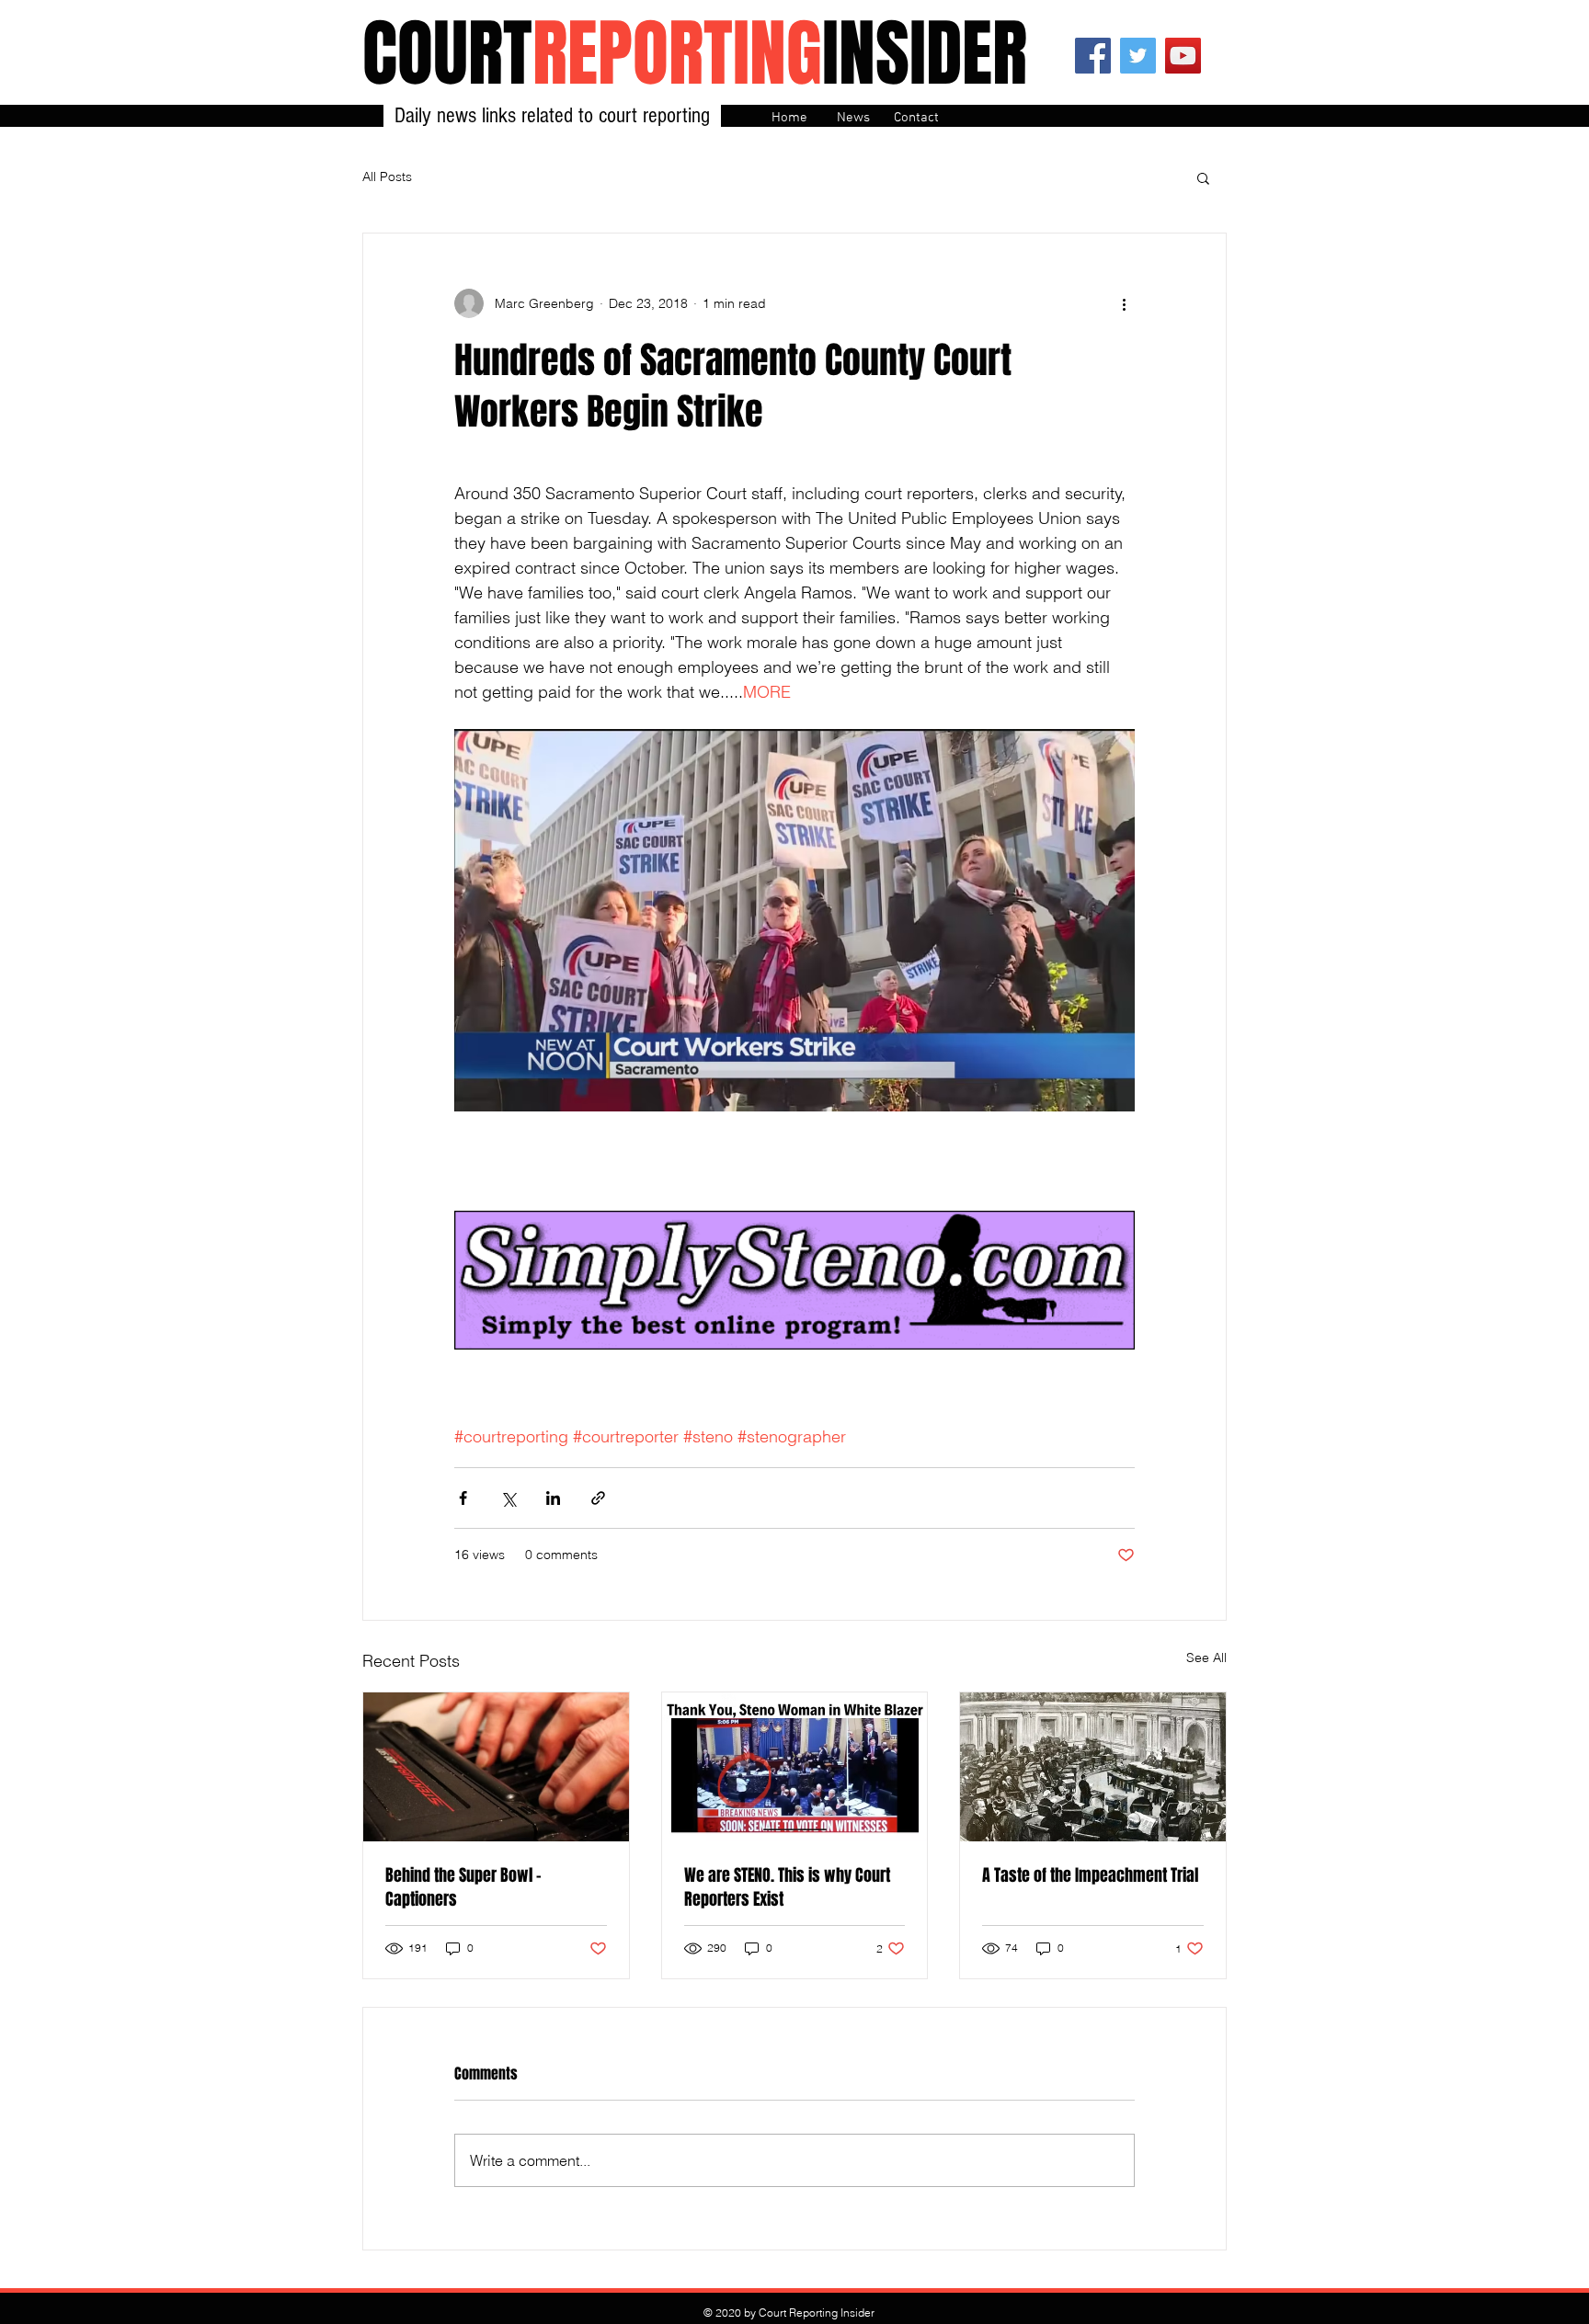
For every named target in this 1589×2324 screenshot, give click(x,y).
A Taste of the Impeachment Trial (1090, 1875)
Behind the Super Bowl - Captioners (463, 1887)
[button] (1203, 177)
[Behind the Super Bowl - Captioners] (496, 1767)
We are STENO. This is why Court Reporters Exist (787, 1887)
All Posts (387, 177)
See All (1206, 1658)
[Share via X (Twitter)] (508, 1498)
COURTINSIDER (695, 54)
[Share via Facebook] (463, 1498)
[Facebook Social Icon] (1093, 56)
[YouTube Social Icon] (1183, 56)
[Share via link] (598, 1498)
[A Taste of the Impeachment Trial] (1093, 1767)
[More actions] (1124, 303)
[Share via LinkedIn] (553, 1498)
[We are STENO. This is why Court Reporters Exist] (795, 1767)
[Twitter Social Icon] (1138, 56)
